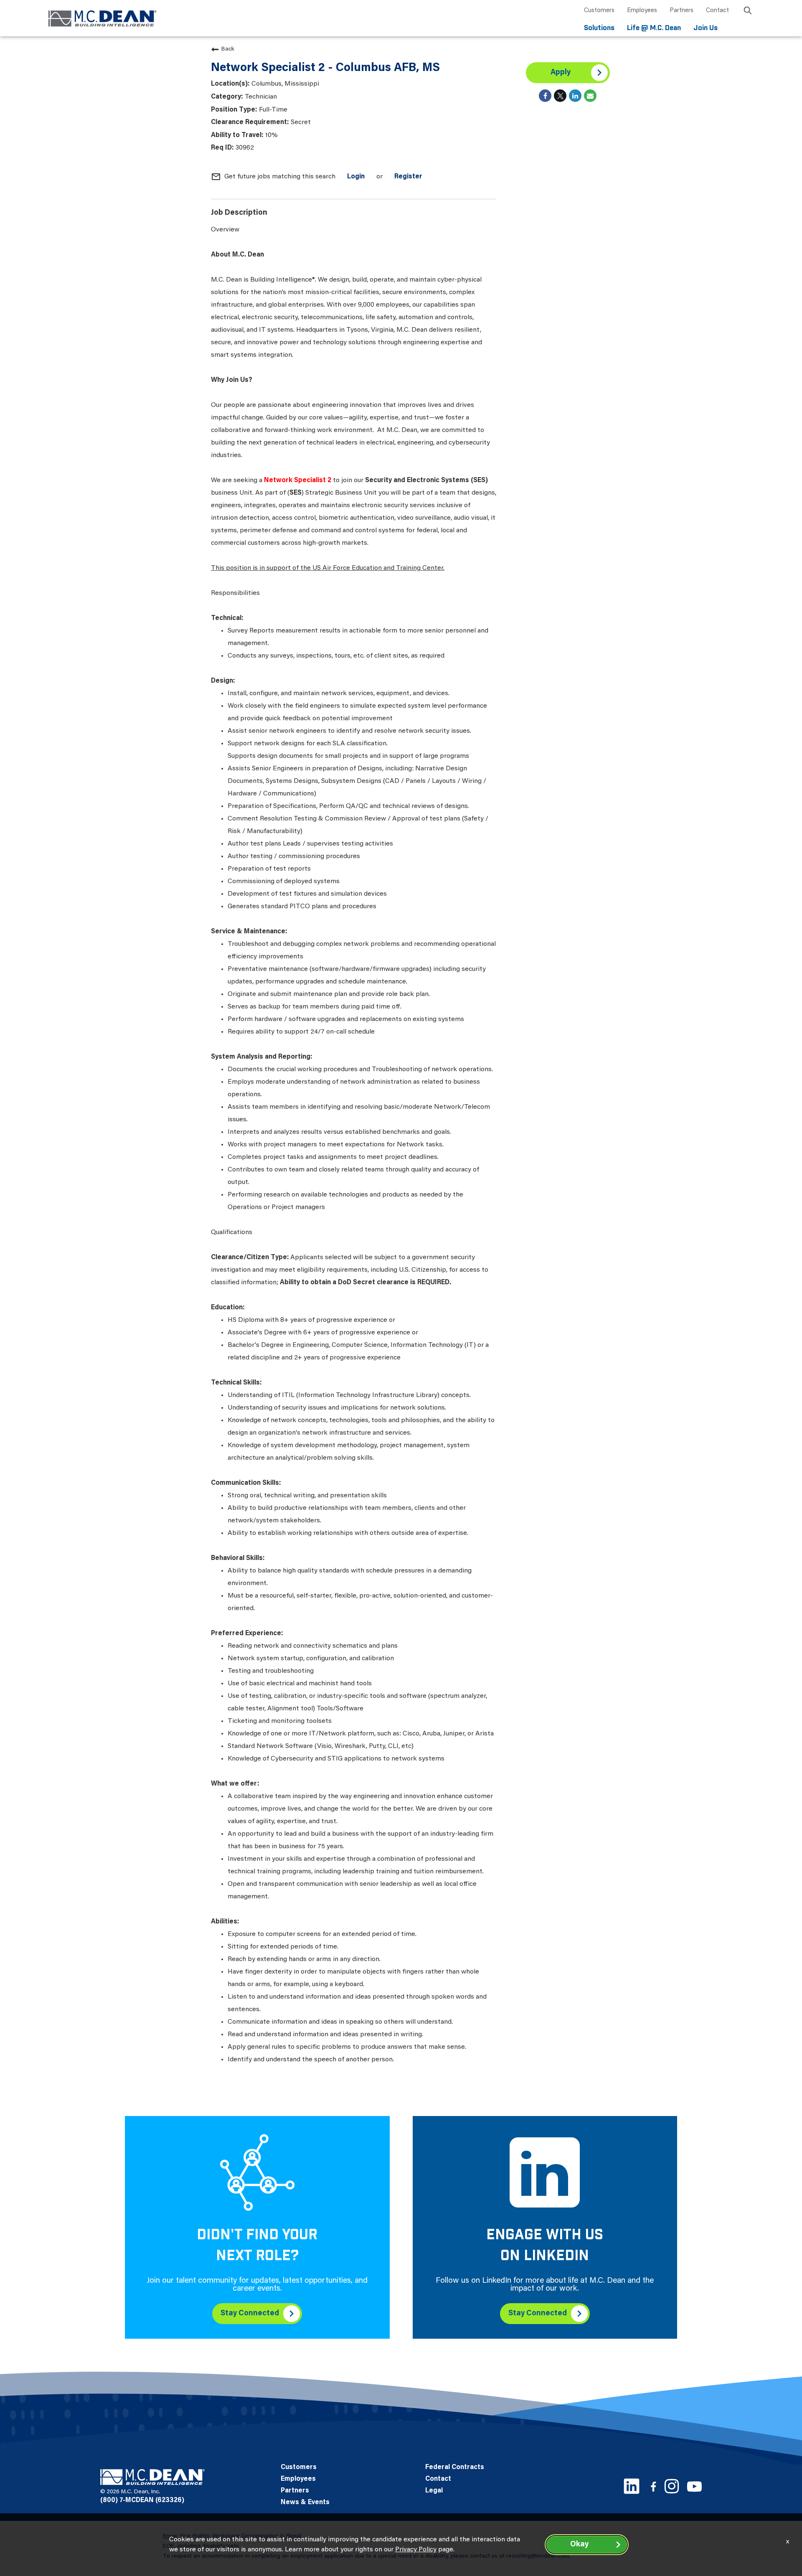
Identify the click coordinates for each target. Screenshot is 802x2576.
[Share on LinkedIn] (575, 96)
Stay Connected (250, 2314)
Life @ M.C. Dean (654, 28)
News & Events (305, 2502)
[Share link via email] (590, 96)
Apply (561, 73)
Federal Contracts (455, 2467)
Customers (599, 11)
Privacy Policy (416, 2550)
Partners (681, 11)
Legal (434, 2491)
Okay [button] (579, 2545)
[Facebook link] (653, 2486)
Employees (642, 11)
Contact (717, 11)
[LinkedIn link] (632, 2486)
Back (228, 49)
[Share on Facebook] (545, 96)
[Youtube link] (694, 2486)
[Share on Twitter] (560, 96)
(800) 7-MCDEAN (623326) (142, 2500)
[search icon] (748, 12)
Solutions (599, 28)
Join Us (706, 28)
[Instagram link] (672, 2486)
